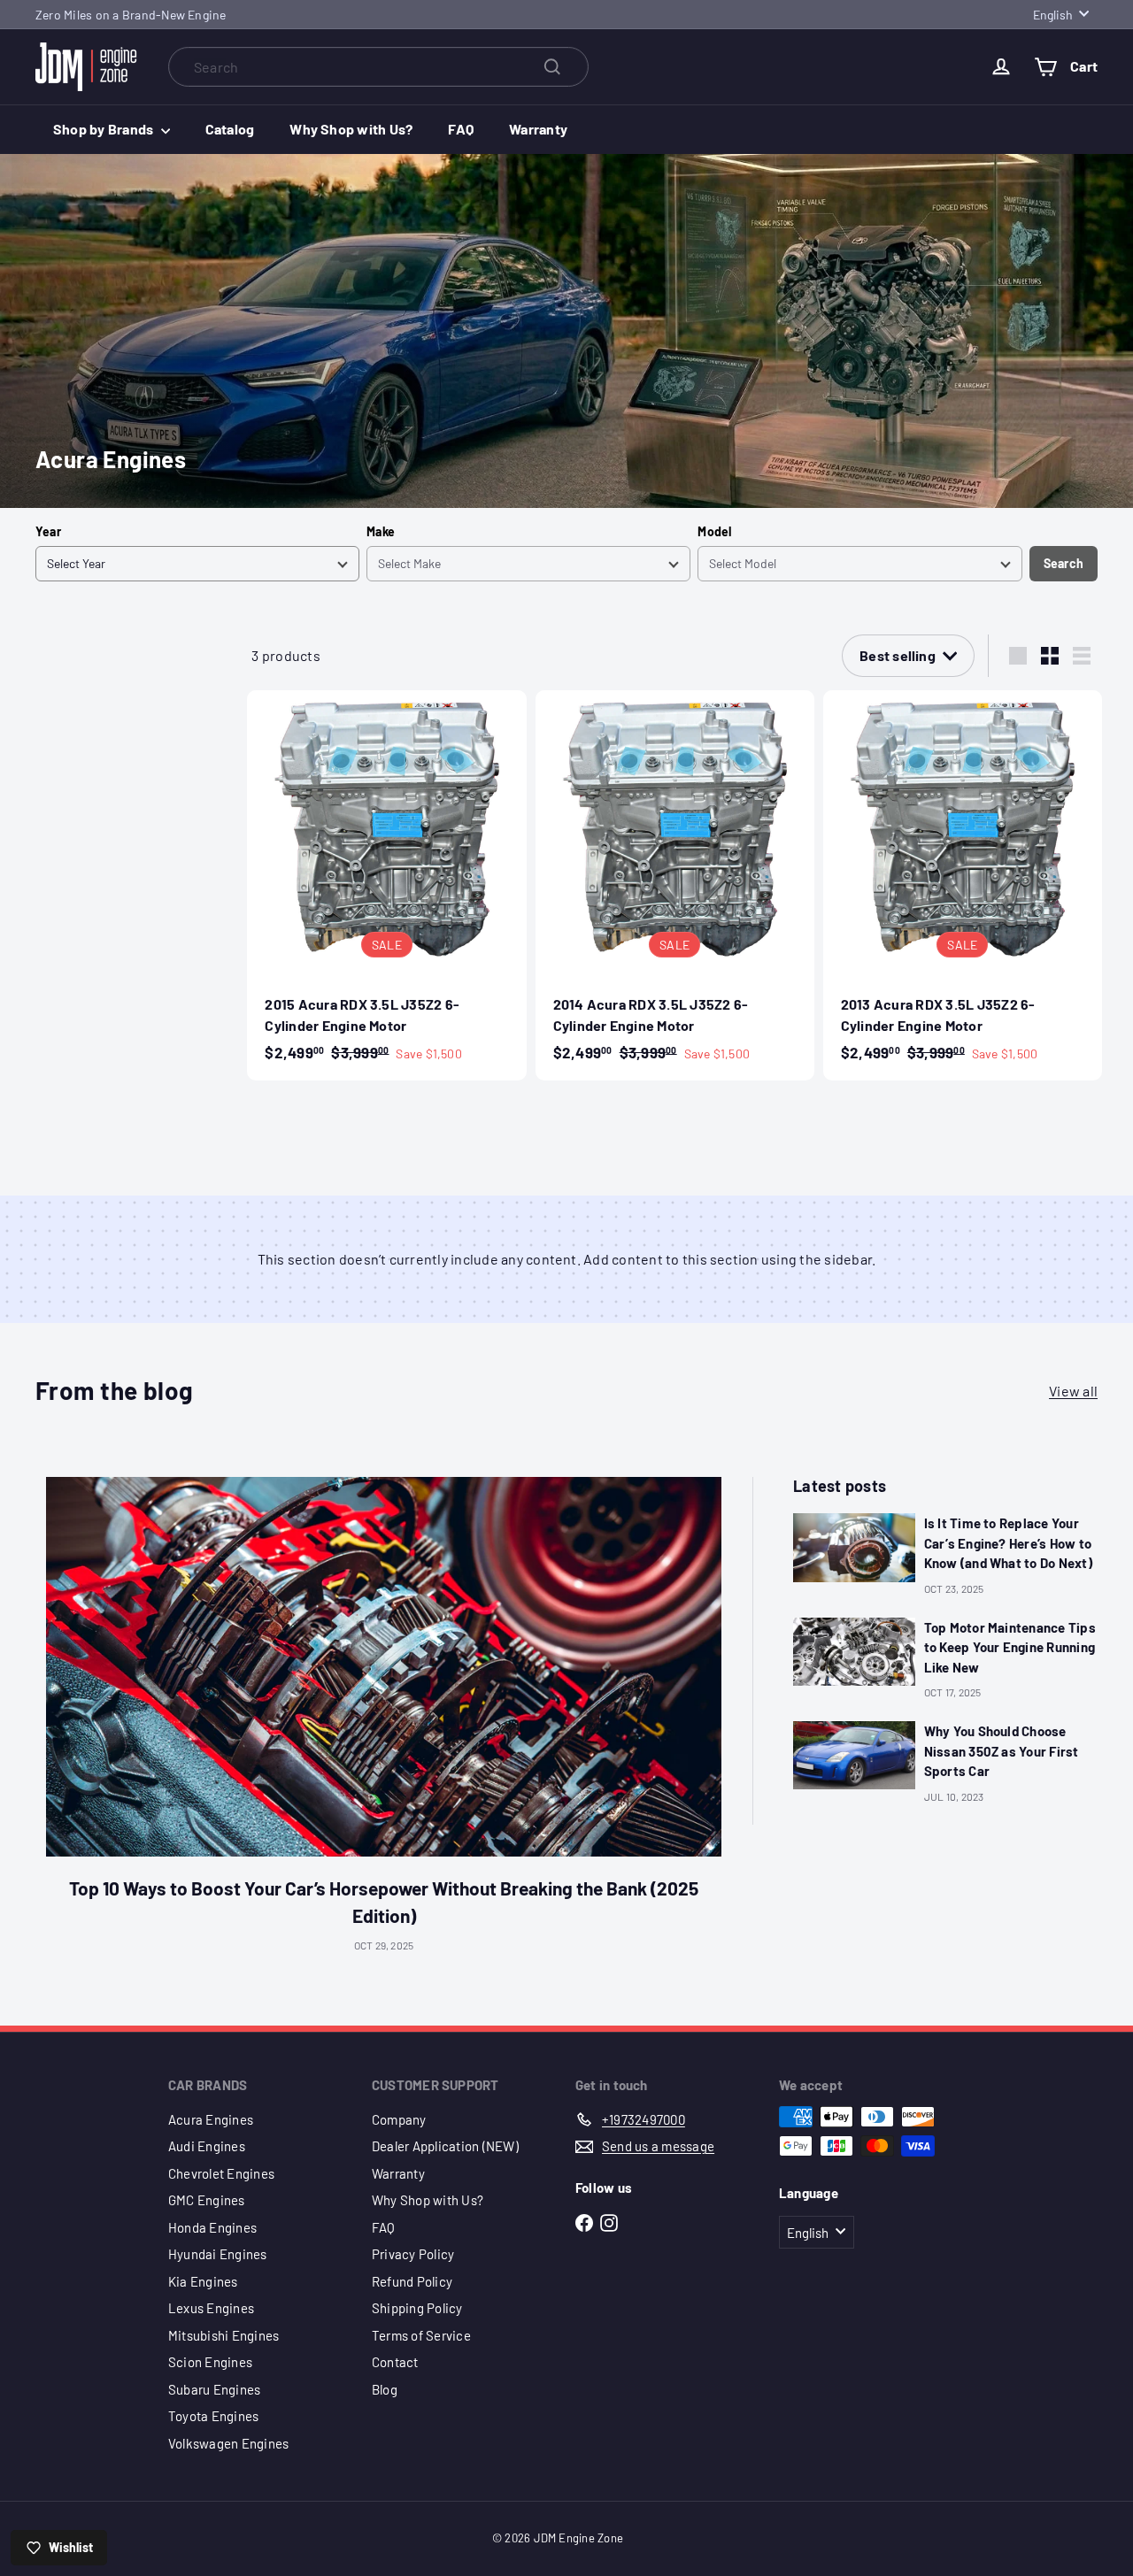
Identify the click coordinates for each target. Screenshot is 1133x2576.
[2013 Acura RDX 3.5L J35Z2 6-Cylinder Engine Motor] (963, 885)
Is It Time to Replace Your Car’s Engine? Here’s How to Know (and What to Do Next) (1008, 1543)
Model (714, 531)
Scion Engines (210, 2362)
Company (399, 2119)
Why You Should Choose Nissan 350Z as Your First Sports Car (1002, 1751)
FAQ (461, 129)
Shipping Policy (417, 2308)
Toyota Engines (213, 2416)
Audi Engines (207, 2146)
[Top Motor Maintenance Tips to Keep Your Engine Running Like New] (854, 1652)
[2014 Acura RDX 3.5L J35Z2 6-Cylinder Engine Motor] (675, 885)
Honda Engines (212, 2227)
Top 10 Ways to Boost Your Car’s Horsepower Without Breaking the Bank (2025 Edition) (384, 1902)
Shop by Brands (105, 129)
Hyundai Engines (218, 2254)
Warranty (538, 129)
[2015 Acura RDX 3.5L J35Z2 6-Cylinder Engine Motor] (386, 885)
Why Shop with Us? (351, 129)
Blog (385, 2389)
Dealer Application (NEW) (445, 2146)
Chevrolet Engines (221, 2173)
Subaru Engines (214, 2389)
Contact (395, 2362)
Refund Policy (412, 2281)
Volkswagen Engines (228, 2443)
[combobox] (378, 67)
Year (48, 531)
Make (381, 531)
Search (1064, 563)
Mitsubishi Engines (224, 2335)
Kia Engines (203, 2281)
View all (1073, 1391)
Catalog (230, 129)
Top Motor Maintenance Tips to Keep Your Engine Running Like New (1010, 1647)
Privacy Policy (413, 2254)
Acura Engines (211, 2119)
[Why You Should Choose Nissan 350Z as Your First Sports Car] (854, 1755)
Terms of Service (421, 2335)
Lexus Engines (211, 2308)
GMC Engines (207, 2200)
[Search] (552, 67)
